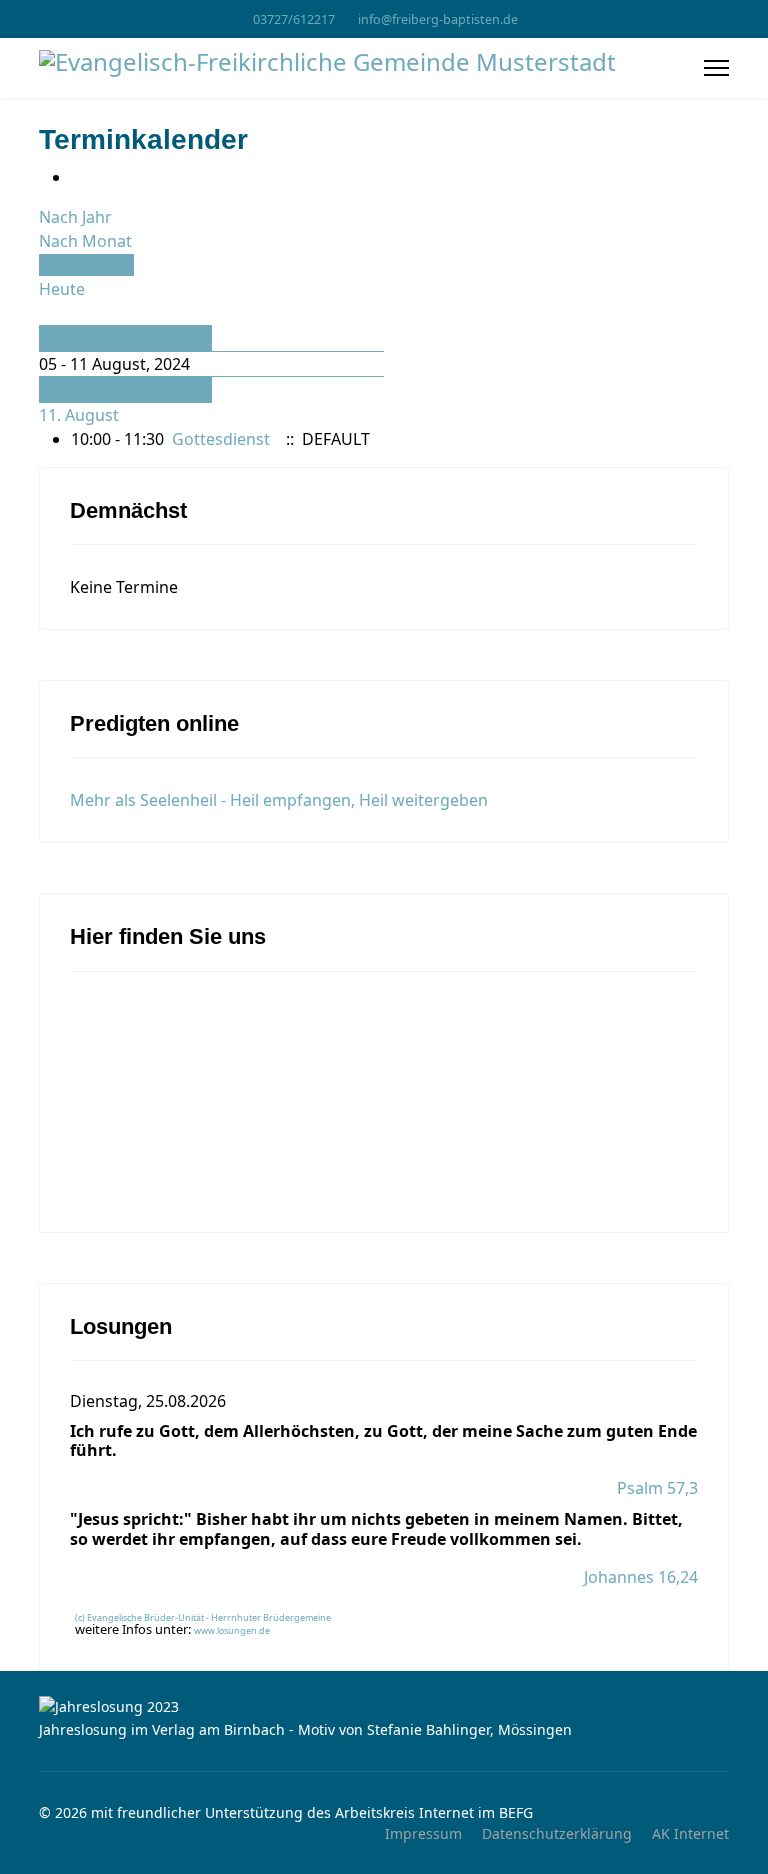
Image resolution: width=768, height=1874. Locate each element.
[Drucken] (77, 177)
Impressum (423, 1833)
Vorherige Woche (106, 338)
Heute (62, 289)
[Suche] (45, 313)
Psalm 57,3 (657, 1488)
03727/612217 (294, 19)
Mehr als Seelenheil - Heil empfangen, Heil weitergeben (279, 800)
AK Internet (690, 1833)
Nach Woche (86, 265)
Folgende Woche (103, 390)
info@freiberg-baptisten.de (438, 19)
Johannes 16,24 (641, 1577)
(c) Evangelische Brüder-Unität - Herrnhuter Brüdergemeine (203, 1617)
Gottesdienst (221, 439)
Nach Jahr (75, 217)
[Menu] (716, 68)
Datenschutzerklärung (557, 1833)
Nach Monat (85, 241)
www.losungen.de (232, 1630)
